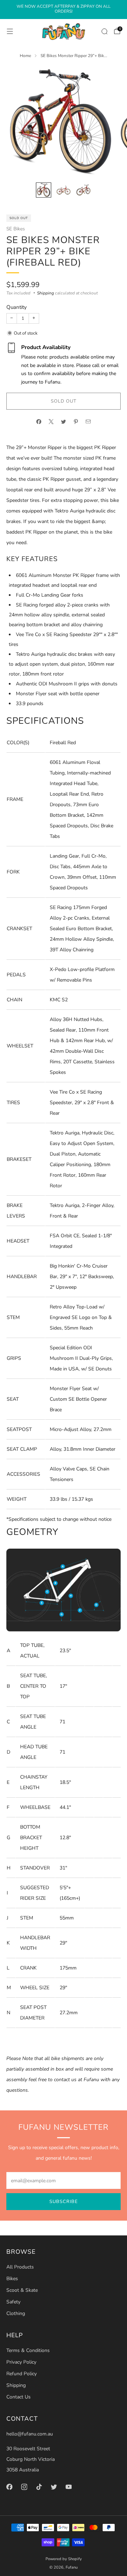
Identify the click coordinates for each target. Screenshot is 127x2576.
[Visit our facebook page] (9, 2487)
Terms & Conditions (28, 2350)
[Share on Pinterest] (76, 422)
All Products (20, 2267)
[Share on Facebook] (39, 422)
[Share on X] (51, 422)
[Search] (104, 31)
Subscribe (64, 2202)
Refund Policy (22, 2374)
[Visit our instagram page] (24, 2487)
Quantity (17, 307)
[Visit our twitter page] (54, 2487)
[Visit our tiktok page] (39, 2487)
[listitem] (64, 10)
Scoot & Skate (22, 2290)
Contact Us (19, 2397)
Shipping (46, 293)
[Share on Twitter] (64, 422)
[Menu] (10, 31)
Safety (13, 2302)
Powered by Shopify (64, 2559)
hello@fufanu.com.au (30, 2434)
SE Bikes (16, 229)
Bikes (12, 2279)
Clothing (16, 2313)
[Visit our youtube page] (68, 2487)
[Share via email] (88, 422)
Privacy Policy (21, 2362)
